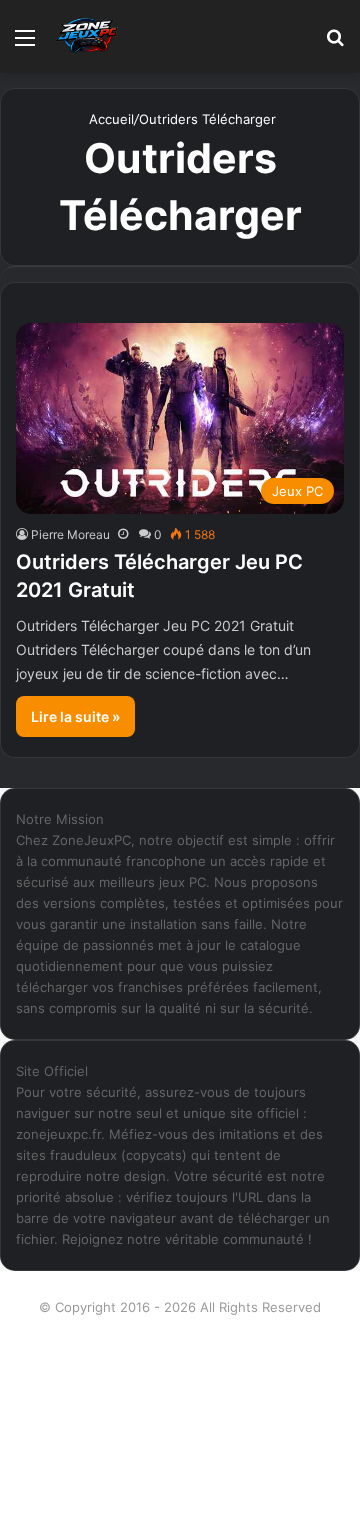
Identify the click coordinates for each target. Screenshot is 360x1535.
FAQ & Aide (180, 1403)
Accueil (109, 119)
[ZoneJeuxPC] (85, 36)
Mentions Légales (180, 1435)
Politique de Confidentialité (180, 1467)
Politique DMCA (180, 1499)
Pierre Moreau (70, 534)
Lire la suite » (75, 716)
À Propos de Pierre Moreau (180, 1339)
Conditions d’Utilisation (180, 1371)
